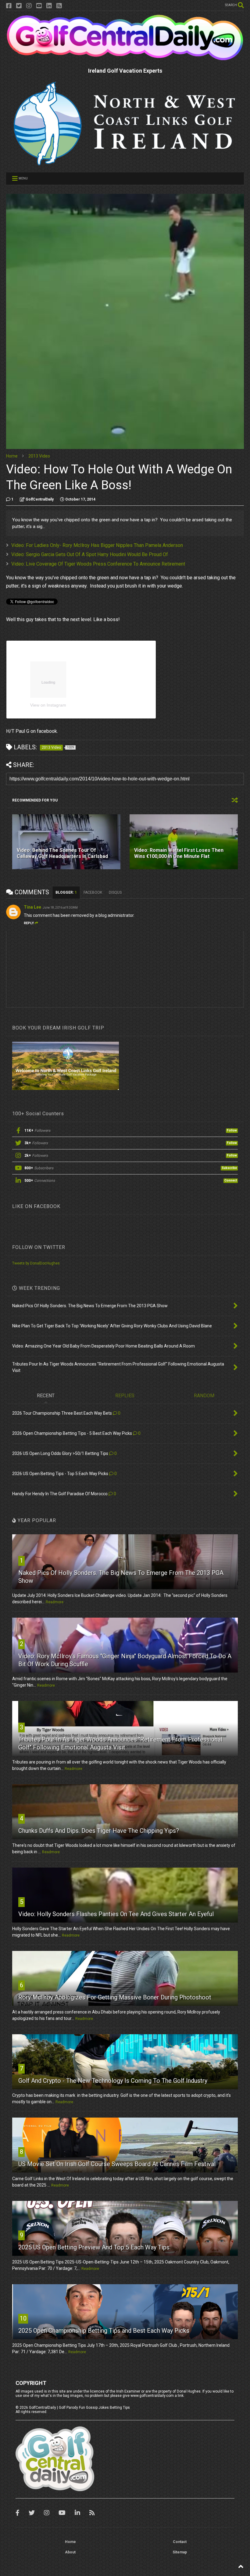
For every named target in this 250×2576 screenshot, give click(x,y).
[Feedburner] (59, 6)
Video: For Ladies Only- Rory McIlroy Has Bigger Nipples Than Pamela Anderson (97, 545)
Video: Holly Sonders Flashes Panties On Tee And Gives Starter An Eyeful (116, 1914)
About (70, 2552)
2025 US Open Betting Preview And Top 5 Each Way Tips (94, 2247)
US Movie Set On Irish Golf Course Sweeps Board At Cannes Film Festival (117, 2164)
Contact (180, 2542)
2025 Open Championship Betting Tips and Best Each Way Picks (104, 2331)
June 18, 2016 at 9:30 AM (60, 908)
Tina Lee (32, 907)
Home (12, 456)
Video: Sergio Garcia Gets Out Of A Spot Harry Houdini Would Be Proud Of (90, 554)
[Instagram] (29, 6)
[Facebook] (9, 6)
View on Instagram (48, 705)
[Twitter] (19, 6)
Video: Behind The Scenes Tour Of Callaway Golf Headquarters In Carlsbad (62, 853)
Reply (29, 923)
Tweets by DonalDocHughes (36, 1263)
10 (23, 2318)
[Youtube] (39, 6)
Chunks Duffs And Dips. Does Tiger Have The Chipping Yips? (99, 1831)
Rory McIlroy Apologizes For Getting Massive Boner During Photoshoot (115, 1997)
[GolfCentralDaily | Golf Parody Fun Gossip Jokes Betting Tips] (125, 58)
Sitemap (180, 2552)
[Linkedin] (49, 6)
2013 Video (39, 456)
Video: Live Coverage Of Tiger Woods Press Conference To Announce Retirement (98, 564)
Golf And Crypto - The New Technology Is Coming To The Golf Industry (113, 2081)
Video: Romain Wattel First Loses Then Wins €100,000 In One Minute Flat (179, 853)
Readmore (55, 1602)
